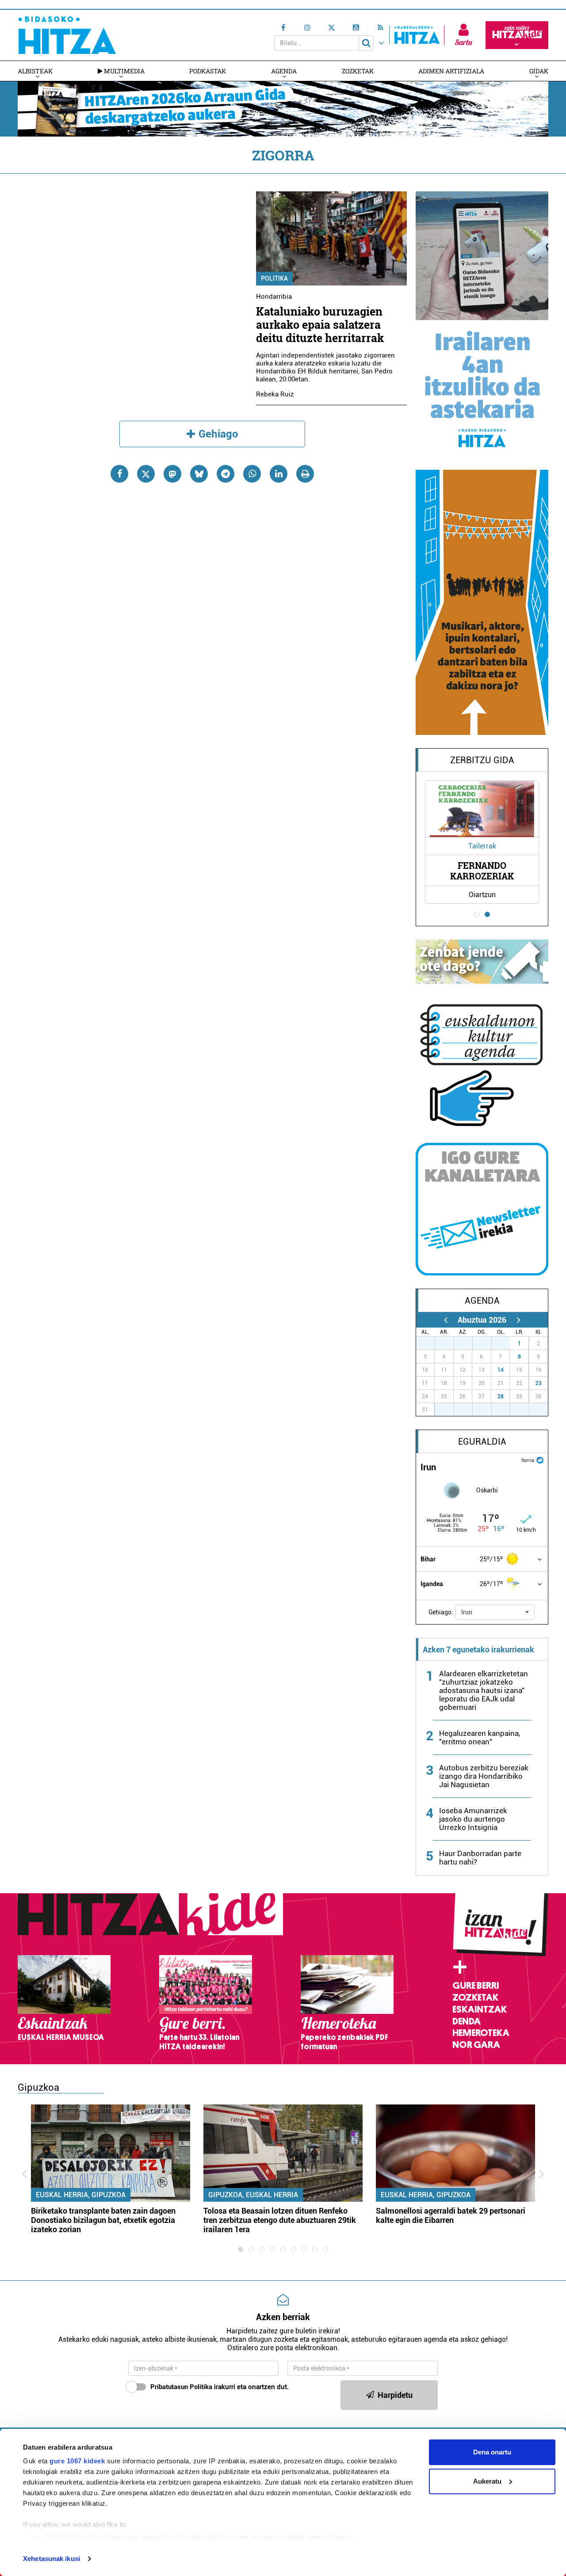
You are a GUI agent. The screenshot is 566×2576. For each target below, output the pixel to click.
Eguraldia (482, 1442)
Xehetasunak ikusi (52, 2559)
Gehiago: (441, 1612)
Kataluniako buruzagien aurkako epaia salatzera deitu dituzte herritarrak (320, 325)
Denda (467, 2021)
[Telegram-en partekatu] (226, 474)
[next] (518, 1320)
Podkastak (208, 71)
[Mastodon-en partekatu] (172, 474)
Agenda (284, 71)
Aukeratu (487, 2481)
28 (501, 1396)
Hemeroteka (481, 2033)
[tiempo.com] (540, 1459)
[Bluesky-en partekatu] (199, 474)
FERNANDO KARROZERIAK (482, 871)
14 (501, 1370)
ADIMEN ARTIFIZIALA (451, 71)
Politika (274, 278)
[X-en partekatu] (146, 474)
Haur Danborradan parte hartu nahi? (480, 1858)
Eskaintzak (480, 2009)
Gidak (539, 71)
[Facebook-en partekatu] (119, 474)
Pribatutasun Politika (181, 2387)
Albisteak (35, 71)
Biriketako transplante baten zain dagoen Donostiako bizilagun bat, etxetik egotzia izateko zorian (103, 2220)
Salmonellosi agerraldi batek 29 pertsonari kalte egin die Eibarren (451, 2215)
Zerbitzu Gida (482, 760)
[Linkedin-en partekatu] (279, 474)
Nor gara (476, 2045)
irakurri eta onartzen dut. (220, 2387)
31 (505, 1343)
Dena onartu (492, 2452)
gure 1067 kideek (77, 2461)
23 (539, 1383)
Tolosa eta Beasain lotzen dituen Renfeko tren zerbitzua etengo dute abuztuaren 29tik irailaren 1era (280, 2220)
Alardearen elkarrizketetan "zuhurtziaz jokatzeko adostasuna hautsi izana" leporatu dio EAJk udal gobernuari (484, 1690)
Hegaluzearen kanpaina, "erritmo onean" (480, 1737)
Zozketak (358, 71)
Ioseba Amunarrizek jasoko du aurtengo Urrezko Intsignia (473, 1819)
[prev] (446, 1320)
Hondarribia (274, 297)
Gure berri (476, 1986)
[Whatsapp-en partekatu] (252, 474)
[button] (495, 1612)
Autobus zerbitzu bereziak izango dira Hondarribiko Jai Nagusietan (484, 1776)
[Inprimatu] (305, 474)
